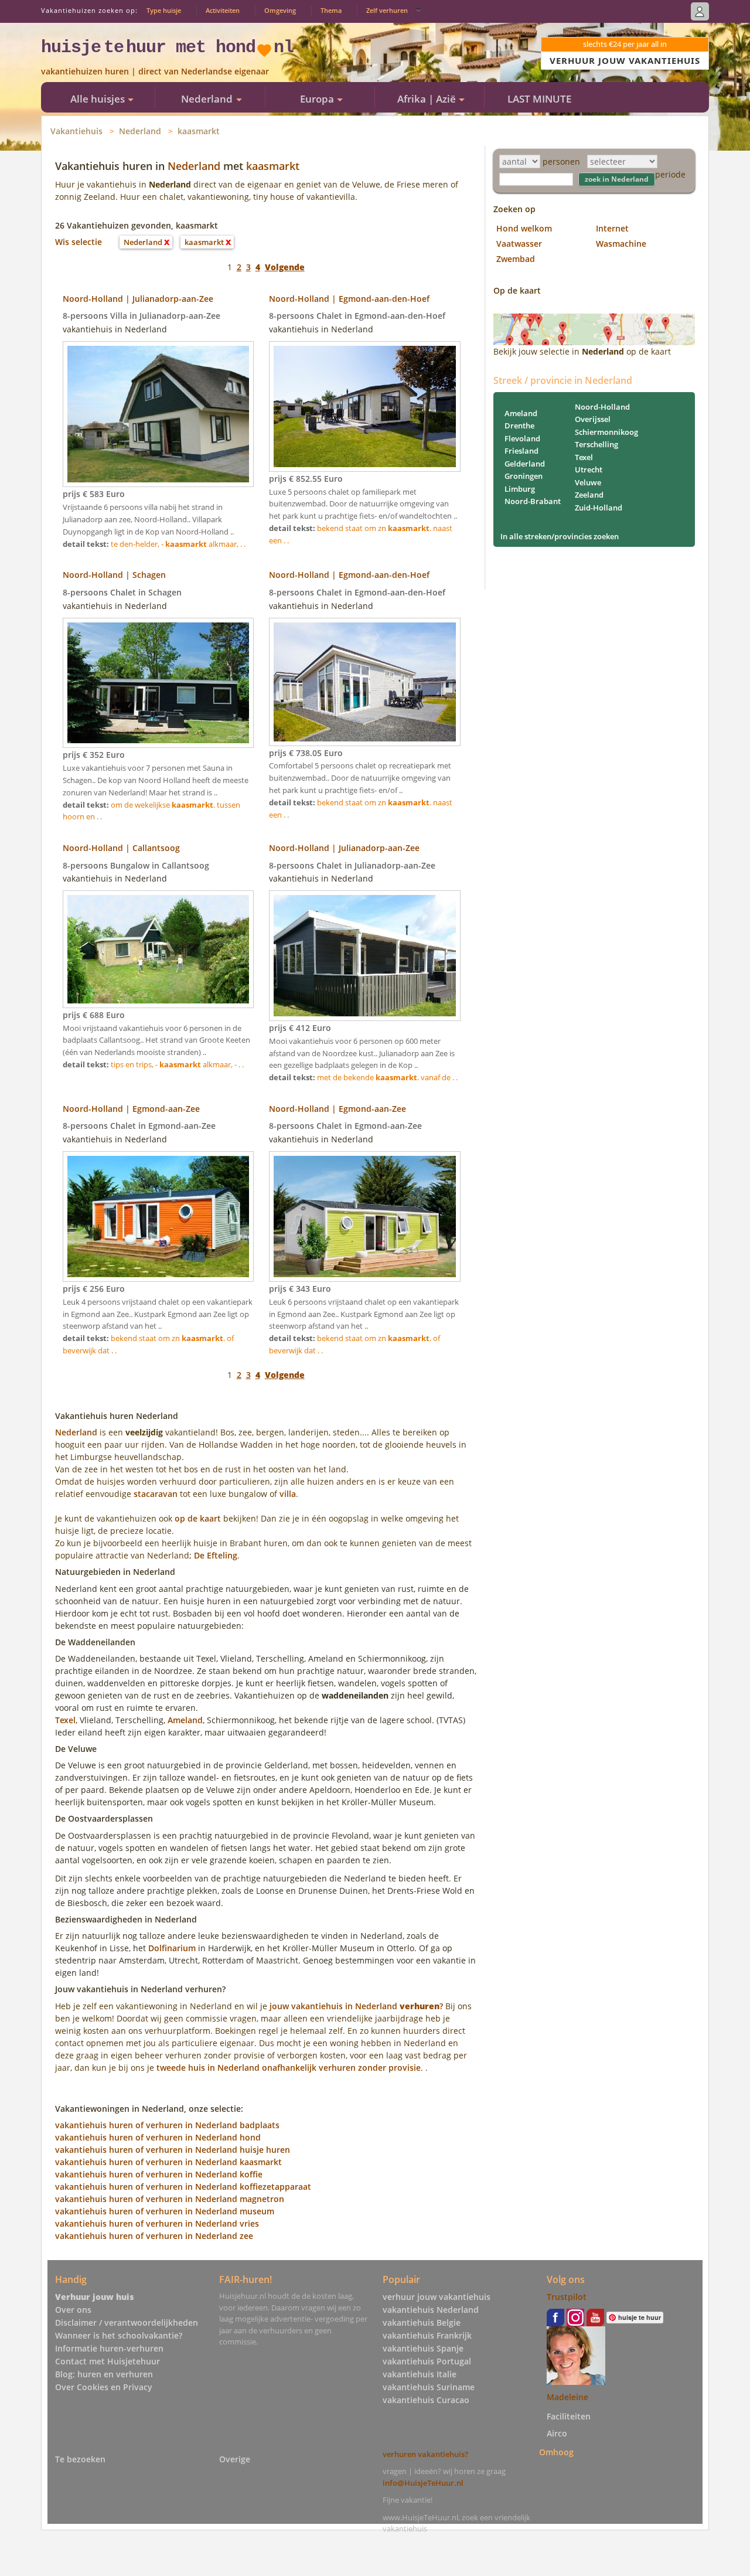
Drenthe (519, 426)
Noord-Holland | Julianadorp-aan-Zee (138, 299)
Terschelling (596, 444)
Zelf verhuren (387, 10)
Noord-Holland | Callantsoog (121, 848)
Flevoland (522, 438)
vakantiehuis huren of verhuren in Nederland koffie (159, 2174)
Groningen (524, 476)
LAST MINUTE (539, 99)
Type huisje (164, 10)
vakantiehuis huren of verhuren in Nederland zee (154, 2236)
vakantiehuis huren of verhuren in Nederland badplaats (167, 2125)
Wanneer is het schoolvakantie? (119, 2335)
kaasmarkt (199, 131)
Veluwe (588, 482)
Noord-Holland (602, 407)
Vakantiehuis (76, 131)
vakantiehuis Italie (420, 2374)
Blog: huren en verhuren (104, 2374)
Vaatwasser (519, 244)
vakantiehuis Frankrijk (427, 2335)
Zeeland (589, 495)
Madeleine (567, 2397)
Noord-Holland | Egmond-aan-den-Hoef (349, 299)
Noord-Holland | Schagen (114, 575)
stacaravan (156, 1494)
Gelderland (525, 464)
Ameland (185, 1720)
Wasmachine (621, 244)
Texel (65, 1720)
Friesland (521, 451)
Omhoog (556, 2452)
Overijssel (593, 419)
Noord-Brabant (533, 501)
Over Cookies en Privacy (104, 2387)
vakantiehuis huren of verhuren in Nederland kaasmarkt (168, 2162)
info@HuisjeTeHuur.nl (423, 2483)
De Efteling (216, 1555)
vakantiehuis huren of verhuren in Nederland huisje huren (173, 2150)
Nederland (140, 131)
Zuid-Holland (599, 508)
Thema (331, 10)
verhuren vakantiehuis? (425, 2454)
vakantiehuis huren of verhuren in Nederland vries (157, 2223)
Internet (612, 228)
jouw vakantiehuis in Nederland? (356, 2006)
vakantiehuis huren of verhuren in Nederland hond (158, 2137)
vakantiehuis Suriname (429, 2387)
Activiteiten (223, 10)
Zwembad (516, 259)
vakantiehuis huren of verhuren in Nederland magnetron (170, 2199)
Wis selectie (79, 242)
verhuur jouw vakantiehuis (437, 2297)
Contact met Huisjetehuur (108, 2361)
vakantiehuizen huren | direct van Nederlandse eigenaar (155, 71)
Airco (557, 2433)
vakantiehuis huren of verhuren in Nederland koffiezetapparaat (183, 2187)
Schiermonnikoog (606, 432)
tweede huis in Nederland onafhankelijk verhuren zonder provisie (289, 2068)
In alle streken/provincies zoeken (560, 536)
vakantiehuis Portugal (427, 2361)
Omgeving (280, 10)
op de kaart (198, 1518)
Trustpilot (567, 2297)
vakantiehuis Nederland (431, 2310)
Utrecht (589, 469)
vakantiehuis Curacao (426, 2400)
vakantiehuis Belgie (422, 2323)
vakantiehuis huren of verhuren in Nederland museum (165, 2211)
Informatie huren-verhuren (109, 2348)
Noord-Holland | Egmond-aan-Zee (131, 1109)
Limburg (520, 489)
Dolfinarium (172, 1948)
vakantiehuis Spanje (423, 2348)
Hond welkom (524, 228)
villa (288, 1494)
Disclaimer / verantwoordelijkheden (127, 2323)
